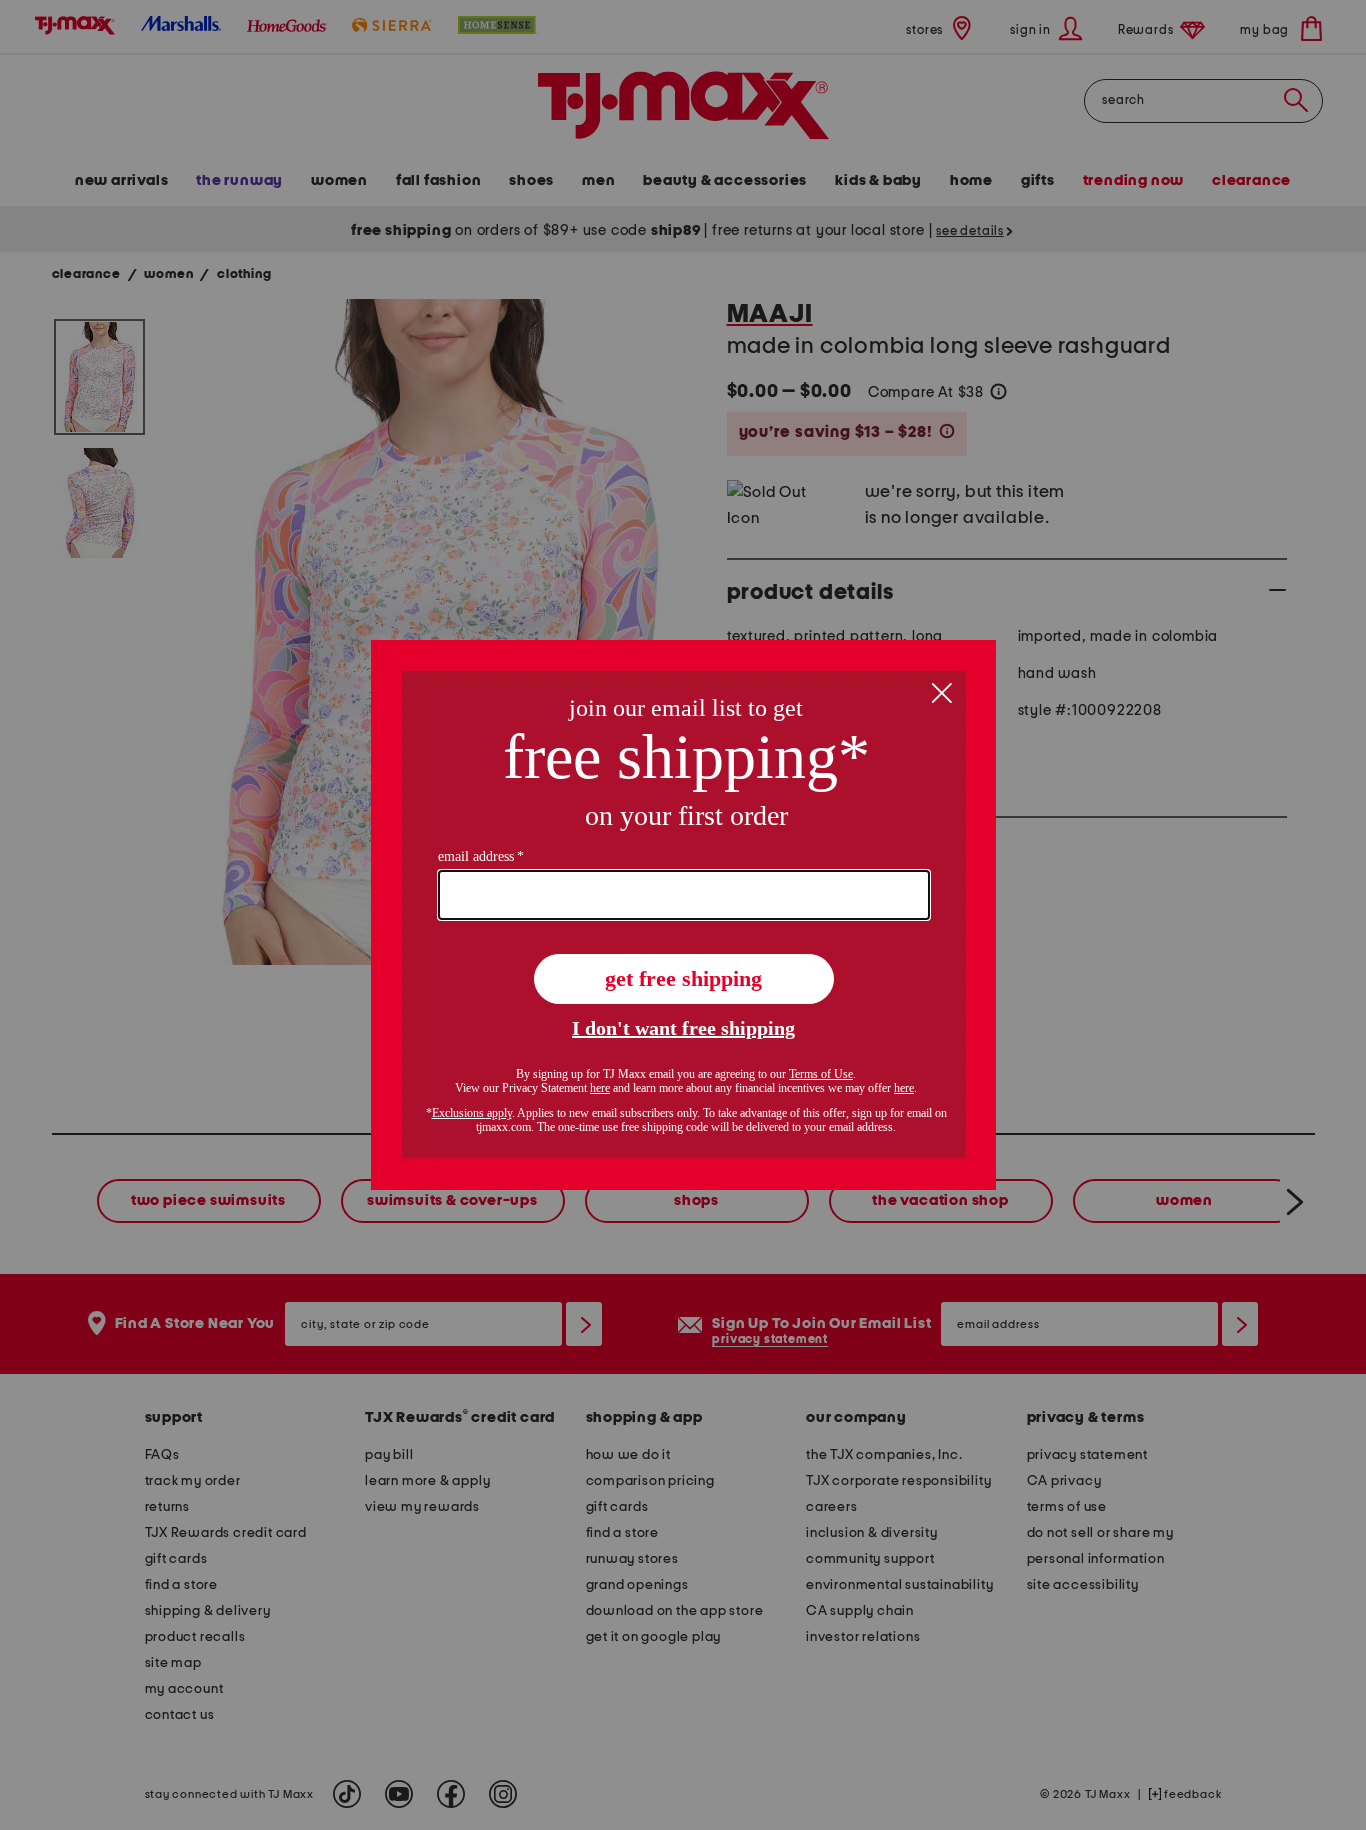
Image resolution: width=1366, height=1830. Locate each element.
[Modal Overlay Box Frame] (683, 915)
